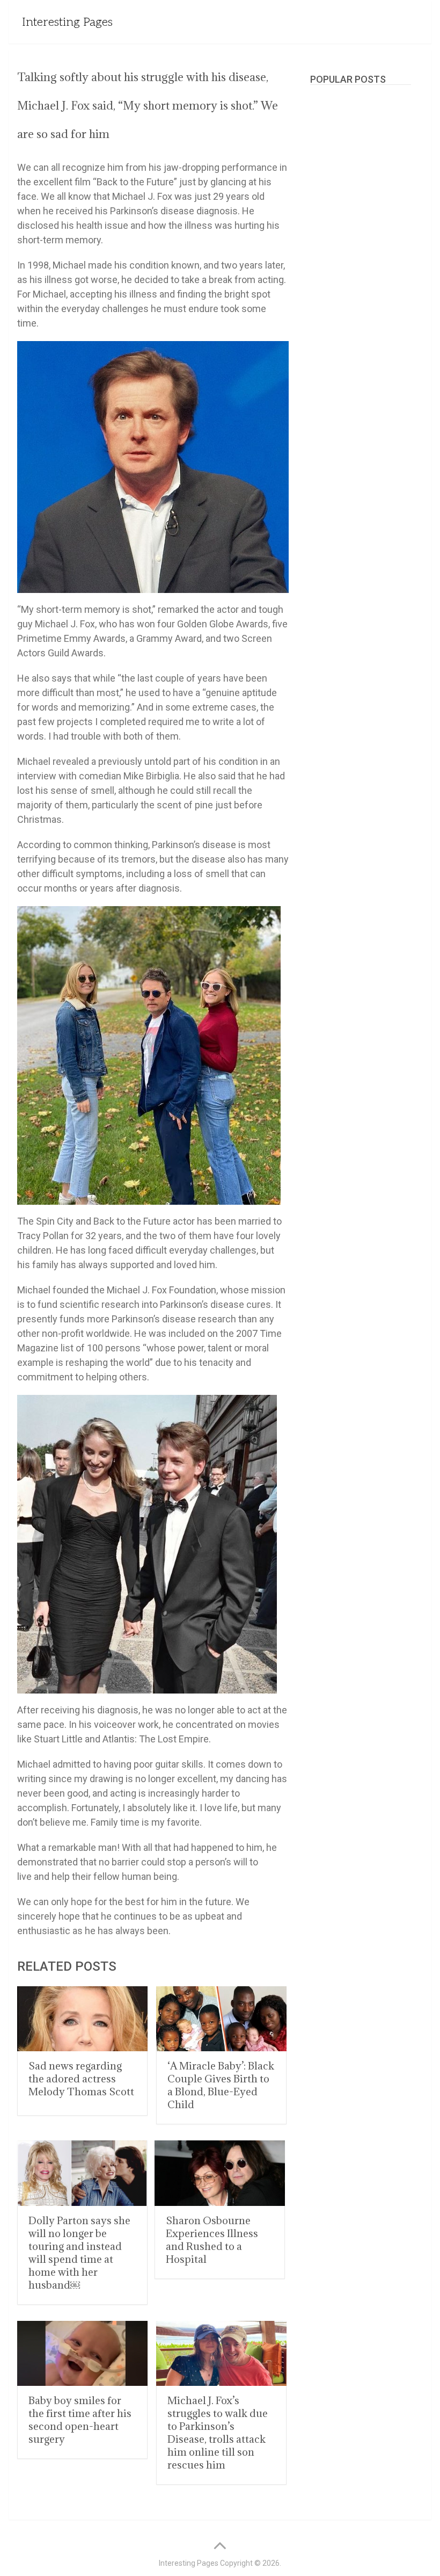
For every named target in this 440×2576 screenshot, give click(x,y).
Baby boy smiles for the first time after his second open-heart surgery (80, 2420)
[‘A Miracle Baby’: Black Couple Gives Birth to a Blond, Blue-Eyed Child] (221, 2019)
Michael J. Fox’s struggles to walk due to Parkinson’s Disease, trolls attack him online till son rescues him (218, 2433)
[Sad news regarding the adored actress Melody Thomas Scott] (82, 2019)
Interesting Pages (67, 22)
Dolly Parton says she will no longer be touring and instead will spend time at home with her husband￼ (79, 2253)
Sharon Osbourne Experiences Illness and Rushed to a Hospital (212, 2240)
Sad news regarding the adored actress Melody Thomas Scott (81, 2079)
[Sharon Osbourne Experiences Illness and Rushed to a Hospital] (220, 2173)
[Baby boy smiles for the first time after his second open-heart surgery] (82, 2354)
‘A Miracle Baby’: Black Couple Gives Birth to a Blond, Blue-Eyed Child (221, 2085)
